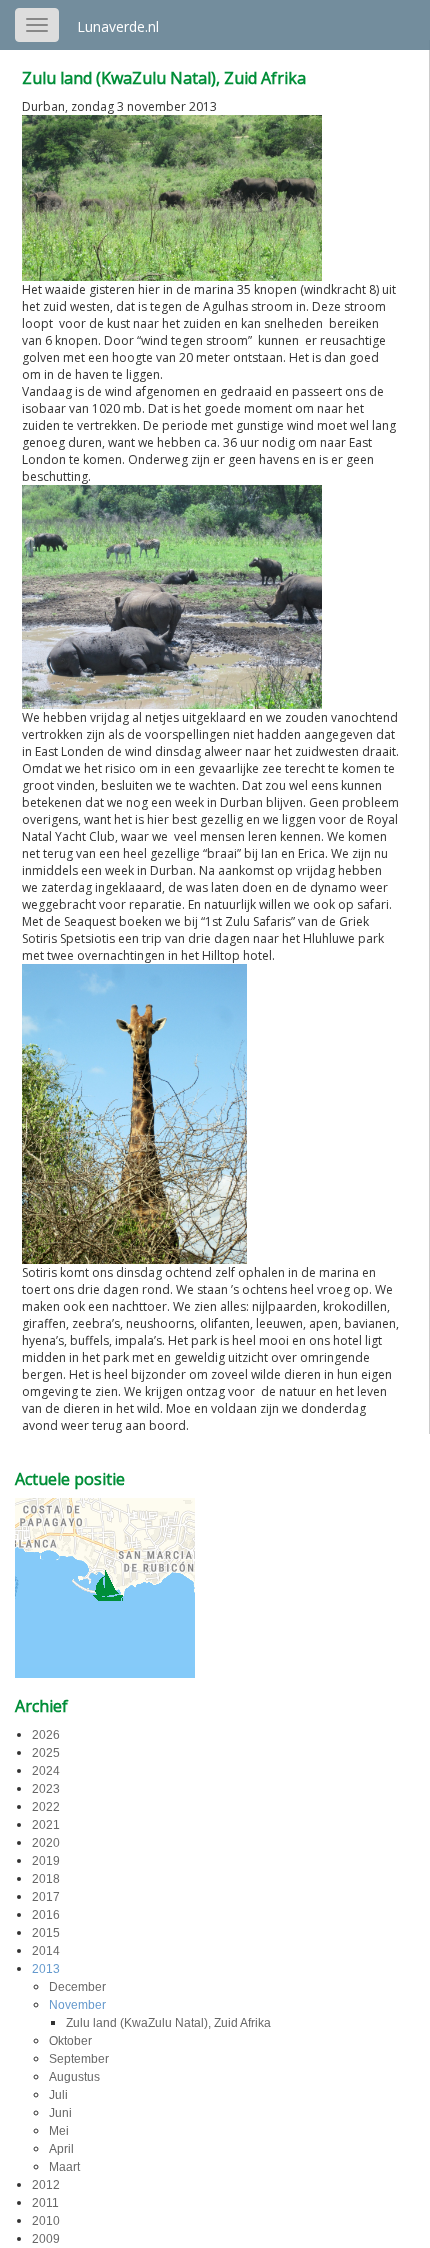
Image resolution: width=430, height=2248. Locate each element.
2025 (46, 1753)
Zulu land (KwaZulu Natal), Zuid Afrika (164, 78)
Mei (59, 2131)
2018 (46, 1879)
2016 (46, 1915)
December (77, 1987)
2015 (46, 1933)
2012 (46, 2185)
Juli (58, 2095)
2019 (46, 1861)
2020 (46, 1843)
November (77, 2005)
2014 (46, 1951)
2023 (46, 1789)
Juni (60, 2113)
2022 (46, 1807)
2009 (46, 2239)
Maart (64, 2167)
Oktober (70, 2041)
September (79, 2059)
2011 (45, 2203)
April (61, 2149)
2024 (46, 1771)
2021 (46, 1825)
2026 (46, 1735)
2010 (46, 2221)
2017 (46, 1897)
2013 (46, 1969)
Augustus (74, 2077)
